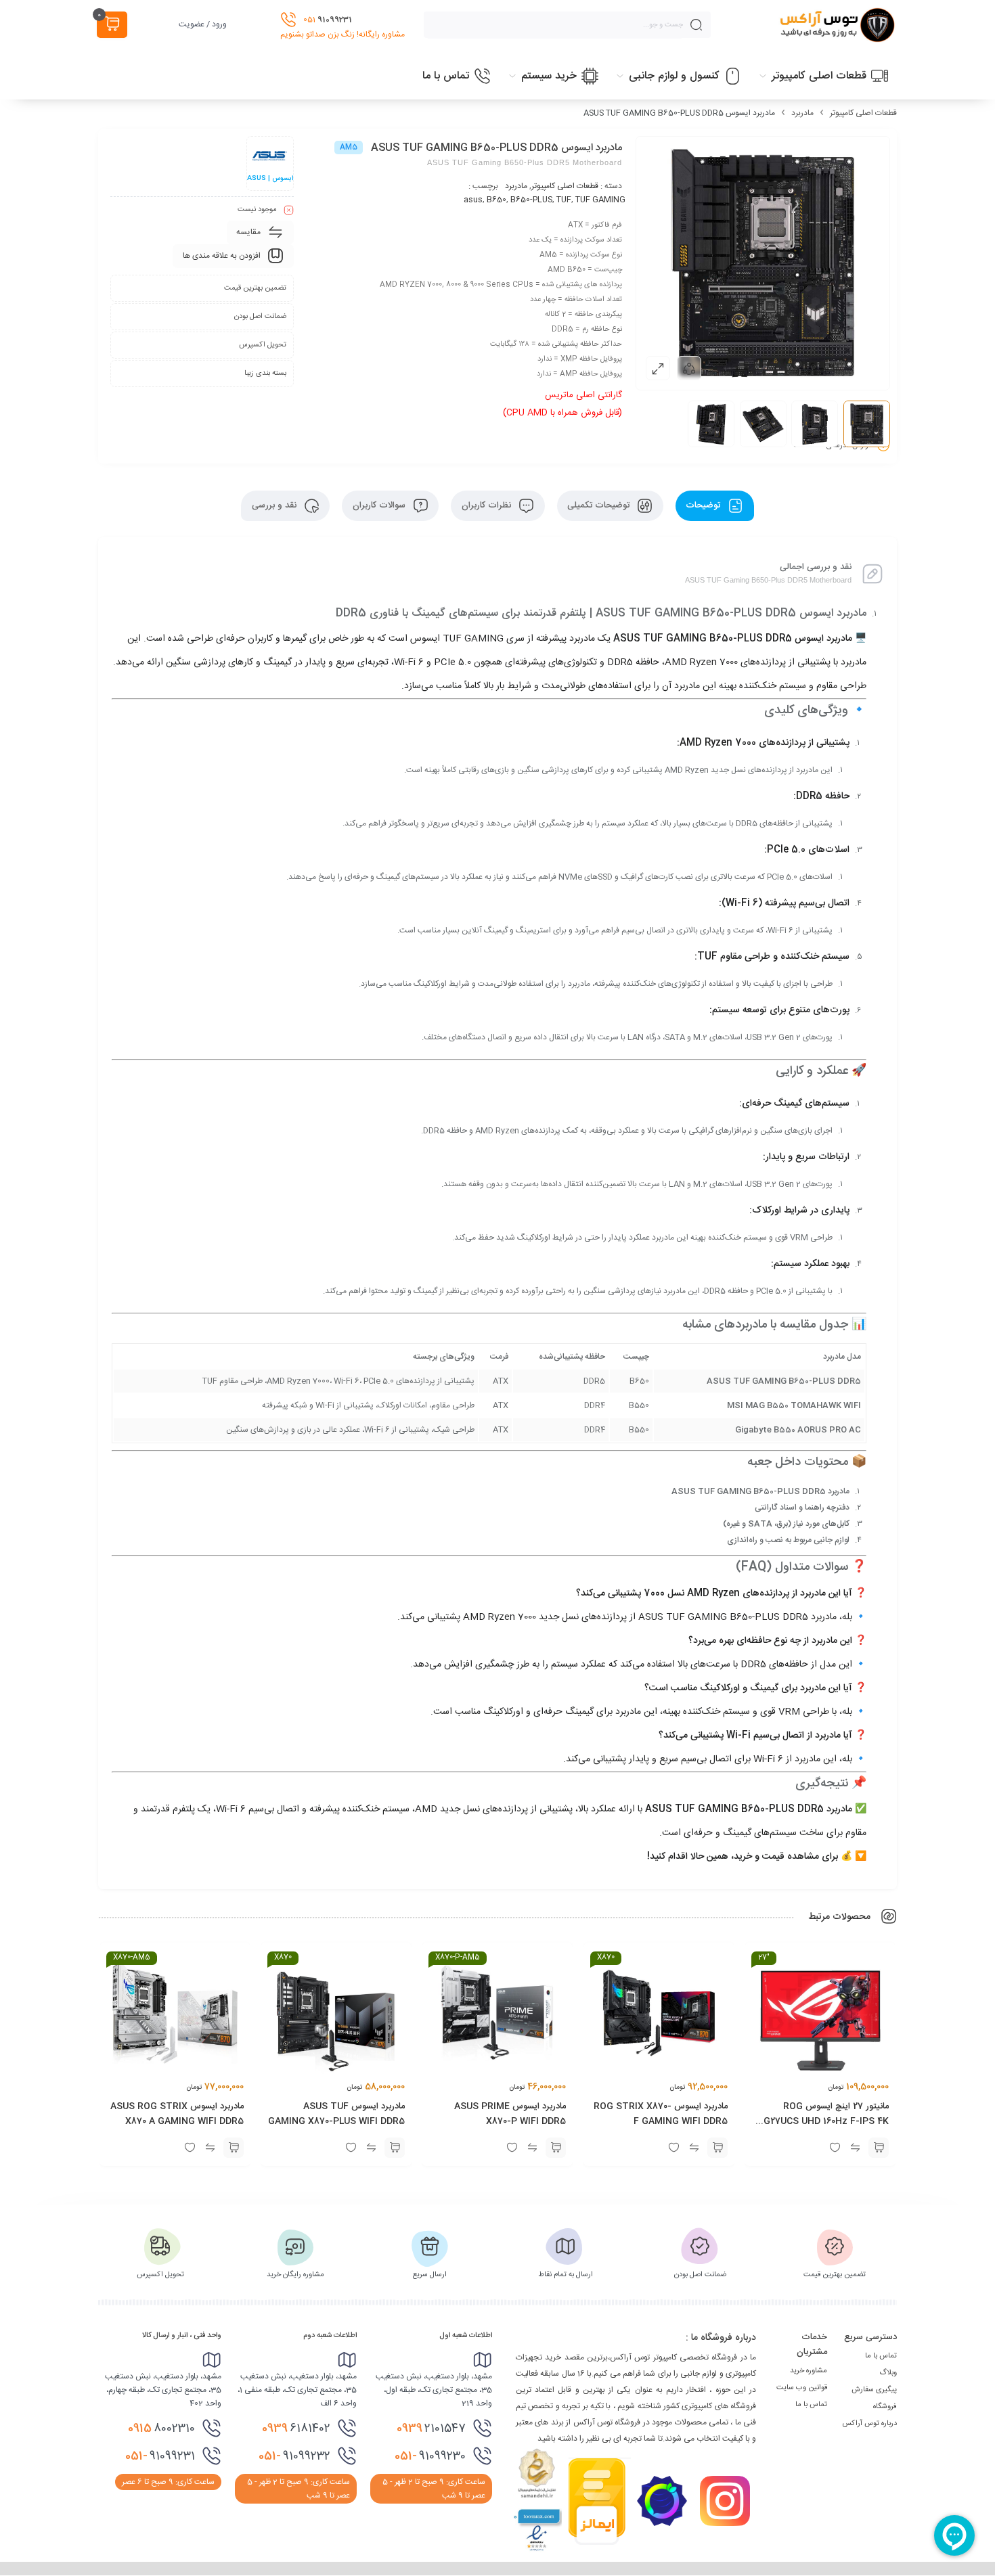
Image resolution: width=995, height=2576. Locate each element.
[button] (879, 2148)
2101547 (431, 2428)
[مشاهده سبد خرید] (112, 25)
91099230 (430, 2456)
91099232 (294, 2456)
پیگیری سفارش (874, 2390)
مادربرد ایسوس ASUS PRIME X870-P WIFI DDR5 (511, 2114)
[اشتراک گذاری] (689, 368)
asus (473, 200)
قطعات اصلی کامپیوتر (863, 113)
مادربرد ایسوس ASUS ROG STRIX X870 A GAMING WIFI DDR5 (177, 2114)
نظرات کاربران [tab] (488, 505)
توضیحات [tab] (704, 505)
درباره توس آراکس (869, 2424)
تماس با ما (881, 2356)
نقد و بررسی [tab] (275, 505)
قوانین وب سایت (802, 2388)
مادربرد (802, 113)
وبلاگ (888, 2373)
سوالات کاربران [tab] (380, 505)
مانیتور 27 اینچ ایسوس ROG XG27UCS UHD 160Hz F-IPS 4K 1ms (823, 2121)
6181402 (296, 2428)
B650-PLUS (531, 200)
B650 (496, 200)
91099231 (160, 2456)
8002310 (161, 2428)
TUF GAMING (600, 200)
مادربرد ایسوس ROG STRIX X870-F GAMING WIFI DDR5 (661, 2114)
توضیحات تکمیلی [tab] (600, 505)
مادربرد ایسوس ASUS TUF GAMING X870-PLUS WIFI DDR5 (336, 2114)
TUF (564, 200)
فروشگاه (885, 2407)
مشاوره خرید (809, 2371)
